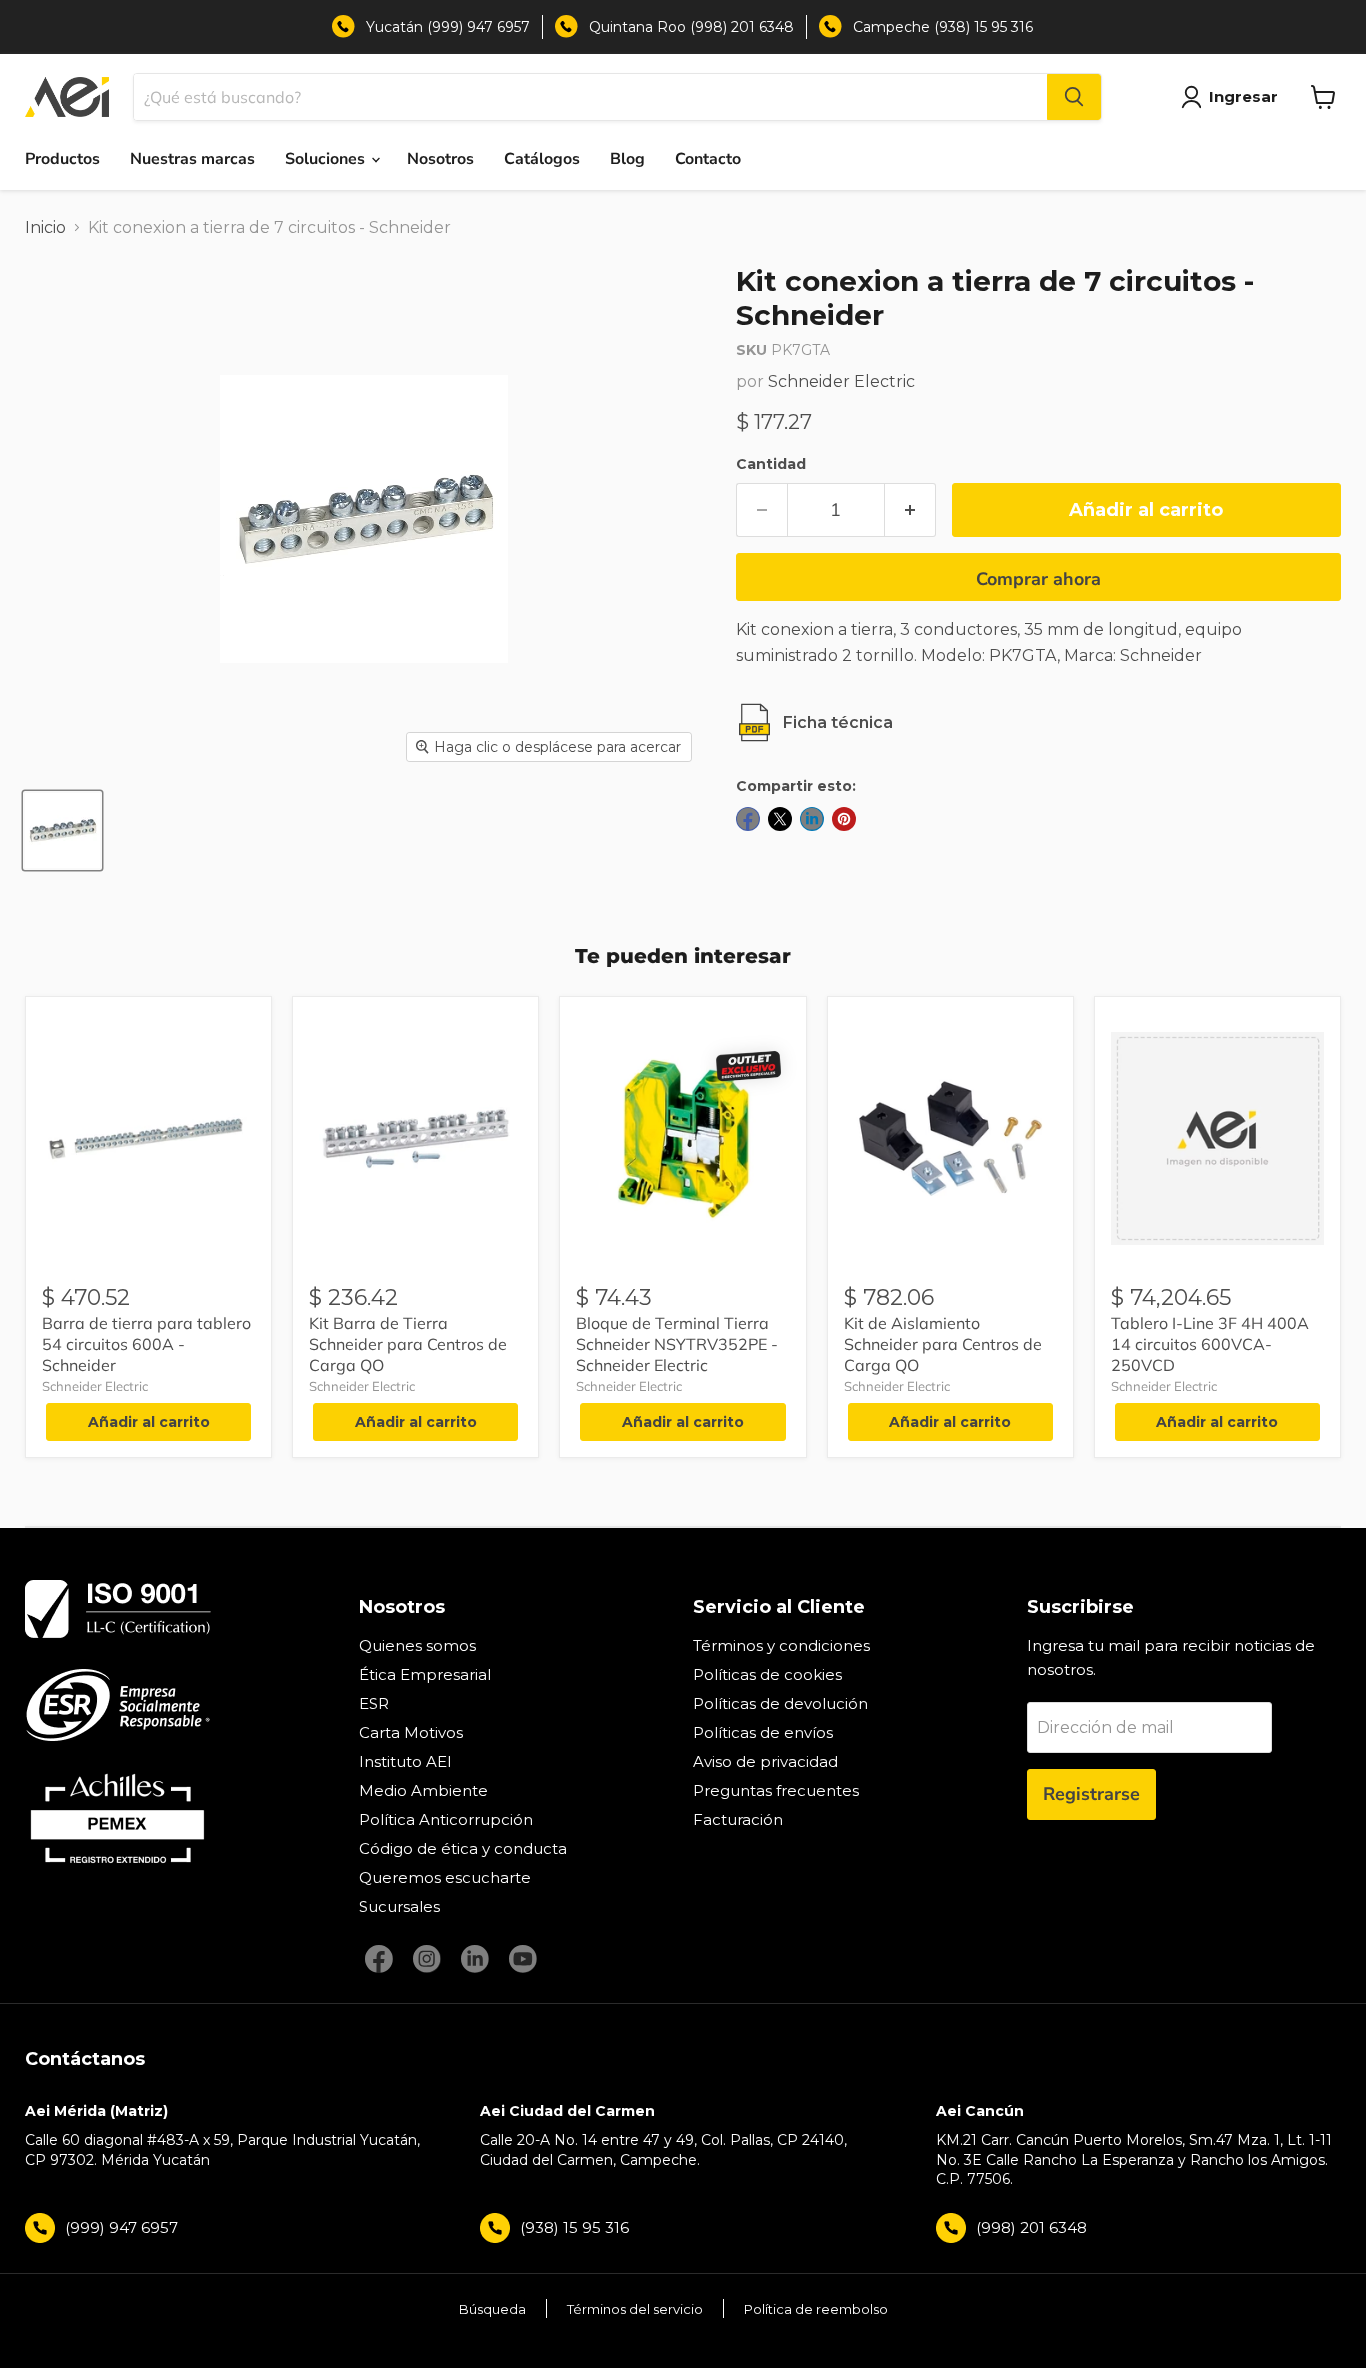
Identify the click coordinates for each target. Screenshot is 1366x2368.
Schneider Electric (841, 381)
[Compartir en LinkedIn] (812, 819)
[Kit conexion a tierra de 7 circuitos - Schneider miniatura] (62, 830)
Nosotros (440, 159)
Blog (627, 159)
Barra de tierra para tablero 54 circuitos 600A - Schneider (146, 1344)
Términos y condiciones (781, 1645)
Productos (62, 159)
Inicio (45, 227)
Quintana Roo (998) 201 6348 (691, 27)
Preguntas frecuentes (776, 1790)
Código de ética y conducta (463, 1848)
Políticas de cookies (767, 1674)
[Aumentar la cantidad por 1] (910, 510)
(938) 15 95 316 (574, 2227)
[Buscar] (1074, 97)
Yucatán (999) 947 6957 (448, 27)
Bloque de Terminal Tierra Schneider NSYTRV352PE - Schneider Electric (677, 1344)
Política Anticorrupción (446, 1819)
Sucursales (399, 1906)
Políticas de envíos (763, 1732)
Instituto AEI (405, 1761)
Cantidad (771, 464)
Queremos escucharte (445, 1877)
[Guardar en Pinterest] (844, 819)
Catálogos (542, 159)
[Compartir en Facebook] (748, 819)
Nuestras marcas (192, 159)
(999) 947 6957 (121, 2227)
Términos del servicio (635, 2309)
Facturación (738, 1819)
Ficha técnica (838, 722)
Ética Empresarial (425, 1674)
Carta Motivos (411, 1732)
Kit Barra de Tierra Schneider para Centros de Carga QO (408, 1344)
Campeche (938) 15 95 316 (943, 27)
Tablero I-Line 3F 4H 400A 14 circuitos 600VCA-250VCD (1210, 1344)
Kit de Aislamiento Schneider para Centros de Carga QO (943, 1344)
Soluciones (327, 159)
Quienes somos (417, 1645)
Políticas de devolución (780, 1703)
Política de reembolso (816, 2309)
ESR (374, 1703)
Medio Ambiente (423, 1790)
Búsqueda (492, 2309)
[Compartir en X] (780, 819)
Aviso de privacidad (765, 1761)
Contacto (708, 159)
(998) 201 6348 (1031, 2227)
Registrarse (1091, 1794)
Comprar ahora (1038, 579)
